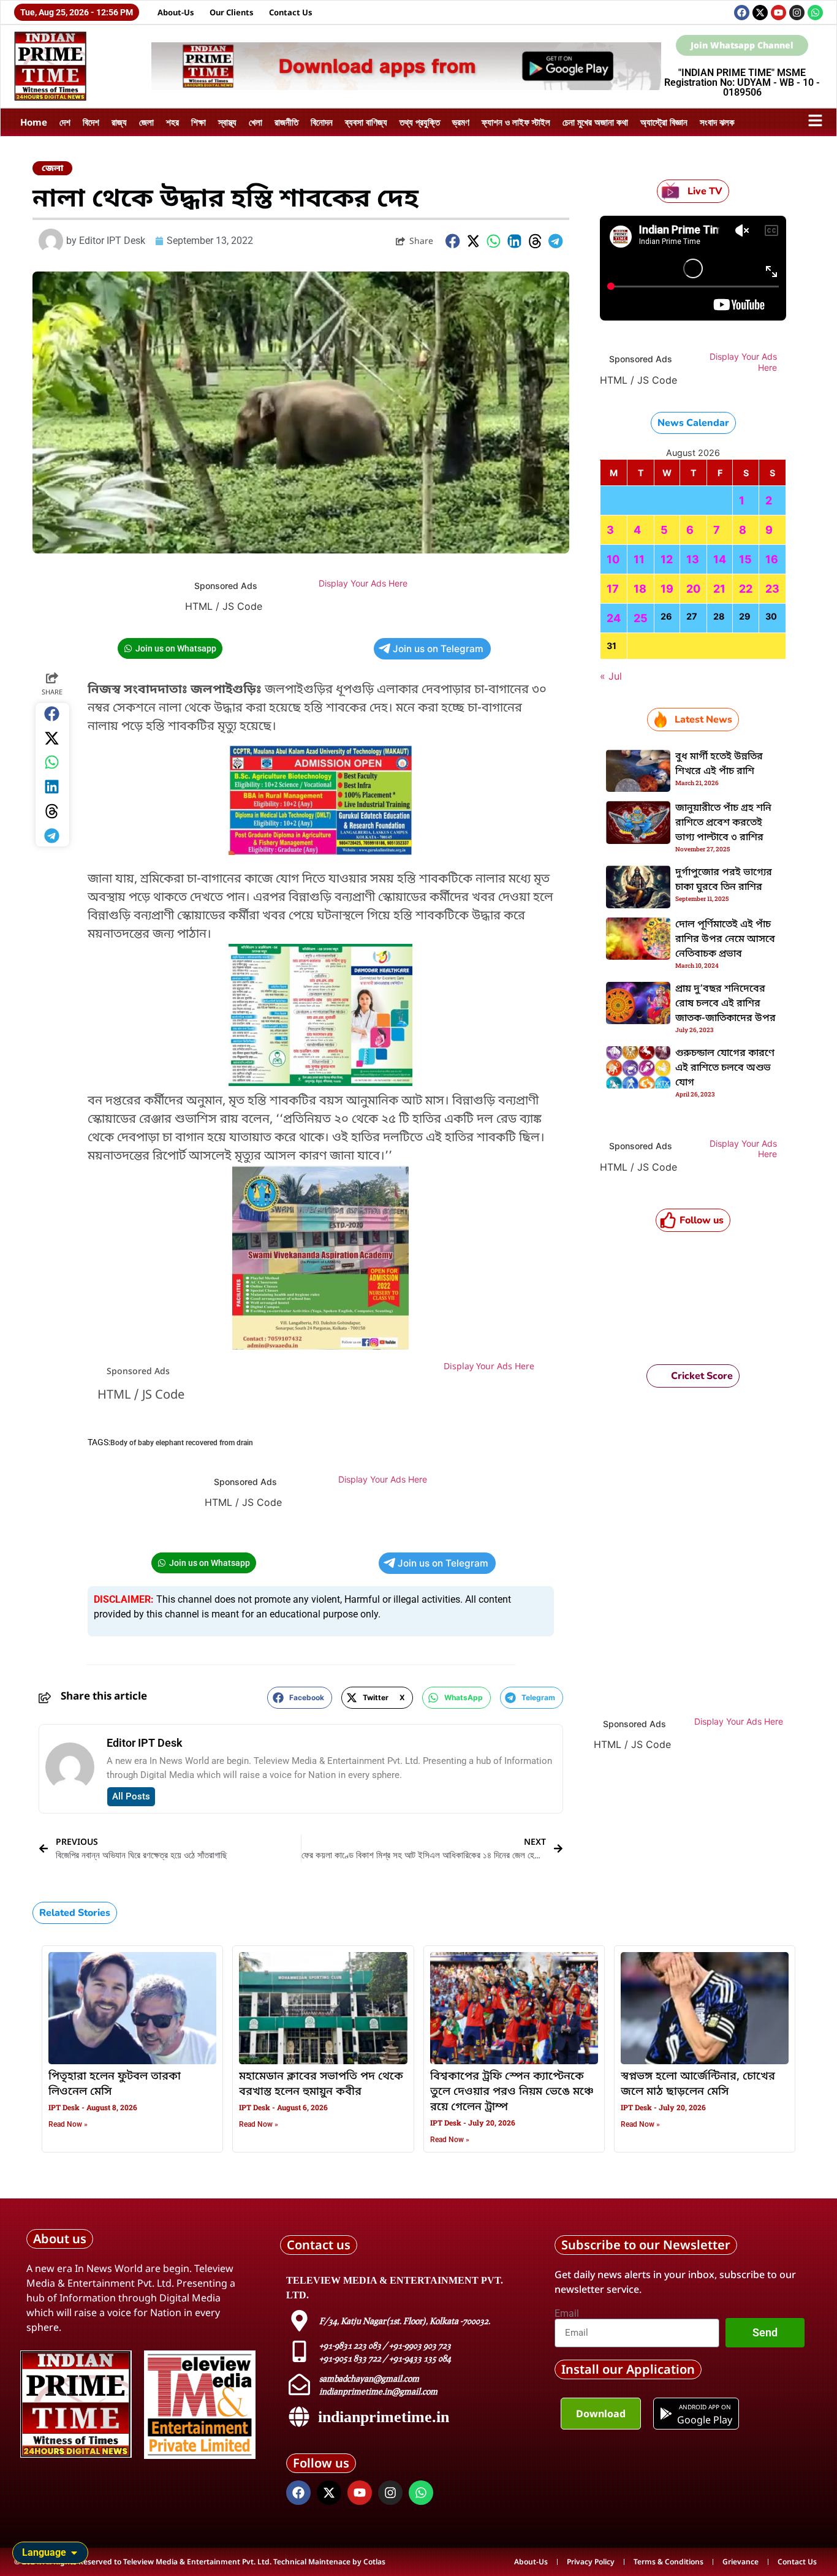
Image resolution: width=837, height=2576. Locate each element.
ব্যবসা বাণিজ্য (366, 122)
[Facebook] (742, 13)
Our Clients (232, 12)
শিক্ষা (199, 122)
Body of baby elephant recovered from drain (182, 1443)
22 (746, 589)
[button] (453, 241)
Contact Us (291, 12)
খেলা (256, 122)
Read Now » (68, 2124)
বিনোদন (322, 122)
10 (613, 559)
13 (693, 559)
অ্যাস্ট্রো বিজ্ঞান (664, 122)
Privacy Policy (591, 2562)
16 (772, 559)
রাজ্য (119, 122)
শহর (172, 122)
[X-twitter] (760, 13)
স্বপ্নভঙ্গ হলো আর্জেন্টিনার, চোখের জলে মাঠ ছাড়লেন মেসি (698, 2084)
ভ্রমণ (461, 122)
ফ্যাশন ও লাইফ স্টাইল (516, 122)
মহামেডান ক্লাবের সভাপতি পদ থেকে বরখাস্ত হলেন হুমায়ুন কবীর (321, 2084)
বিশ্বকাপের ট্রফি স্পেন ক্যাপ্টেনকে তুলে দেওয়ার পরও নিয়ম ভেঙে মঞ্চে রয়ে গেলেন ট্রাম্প (512, 2092)
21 (719, 589)
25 (641, 618)
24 (614, 618)
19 (667, 589)
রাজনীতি (286, 122)
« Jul (611, 676)
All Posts (131, 1796)
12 (667, 559)
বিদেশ (91, 122)
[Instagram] (797, 13)
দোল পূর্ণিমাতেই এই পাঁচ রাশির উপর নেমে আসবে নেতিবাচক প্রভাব (725, 940)
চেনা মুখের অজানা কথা (595, 122)
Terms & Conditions (668, 2562)
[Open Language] (74, 2553)
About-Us (176, 12)
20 (693, 589)
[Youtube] (778, 13)
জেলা (146, 122)
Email (567, 2314)
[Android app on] (666, 2414)
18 (640, 589)
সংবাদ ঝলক (717, 122)
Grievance (740, 2562)
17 (613, 589)
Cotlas (374, 2562)
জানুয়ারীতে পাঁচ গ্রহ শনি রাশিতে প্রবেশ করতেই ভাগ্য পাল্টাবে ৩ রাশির (723, 823)
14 (720, 559)
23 (772, 589)
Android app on (704, 2407)
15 (745, 559)
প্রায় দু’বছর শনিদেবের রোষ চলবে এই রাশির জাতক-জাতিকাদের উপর (725, 1004)
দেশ (65, 122)
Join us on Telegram (438, 649)
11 (639, 559)
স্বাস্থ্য (227, 122)
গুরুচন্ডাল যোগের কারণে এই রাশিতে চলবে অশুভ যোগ (725, 1068)
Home (34, 122)
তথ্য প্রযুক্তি (420, 122)
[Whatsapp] (815, 13)
